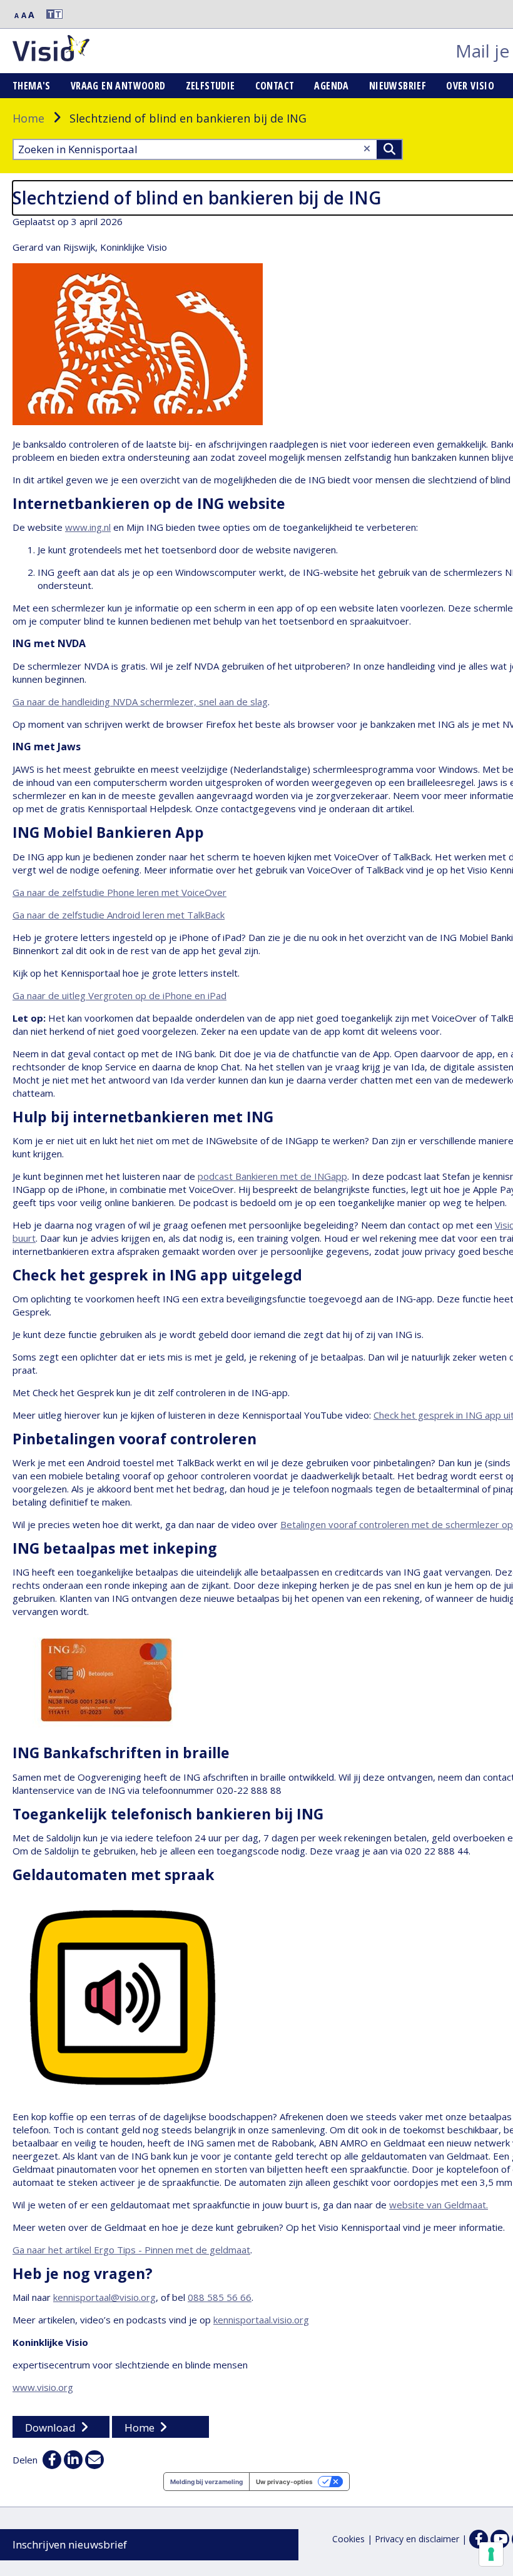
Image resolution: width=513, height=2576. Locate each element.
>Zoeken (389, 149)
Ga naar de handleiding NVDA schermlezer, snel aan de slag (140, 702)
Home (28, 118)
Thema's (32, 86)
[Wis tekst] (367, 148)
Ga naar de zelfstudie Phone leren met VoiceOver (119, 892)
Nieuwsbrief (398, 86)
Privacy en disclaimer (417, 2539)
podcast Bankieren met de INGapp (272, 1176)
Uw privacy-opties (284, 2482)
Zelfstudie (211, 86)
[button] (49, 14)
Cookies (348, 2539)
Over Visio (470, 86)
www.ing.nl (88, 527)
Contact (275, 86)
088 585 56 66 (220, 2297)
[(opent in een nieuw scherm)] (500, 2539)
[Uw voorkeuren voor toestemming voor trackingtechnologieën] (491, 2554)
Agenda (331, 86)
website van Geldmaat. (439, 2205)
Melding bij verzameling (206, 2482)
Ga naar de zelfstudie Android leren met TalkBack (119, 915)
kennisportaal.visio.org (261, 2320)
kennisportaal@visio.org (104, 2297)
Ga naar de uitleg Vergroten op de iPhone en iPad (119, 995)
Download (50, 2428)
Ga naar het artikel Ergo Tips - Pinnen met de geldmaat (131, 2250)
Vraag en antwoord (118, 86)
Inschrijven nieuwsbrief (70, 2544)
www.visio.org (43, 2387)
